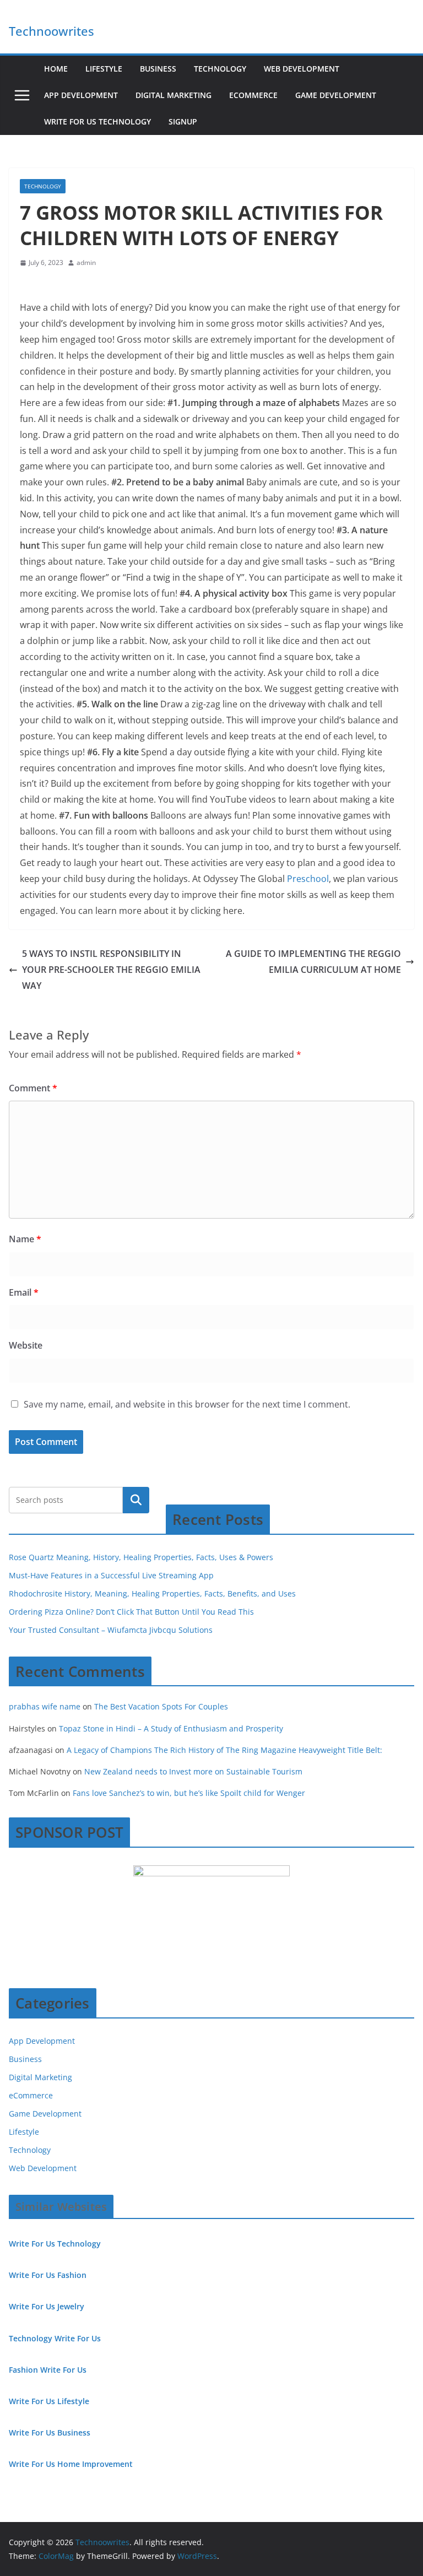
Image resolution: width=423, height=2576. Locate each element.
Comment (33, 1088)
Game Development (336, 95)
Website (26, 1345)
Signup (183, 121)
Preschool (308, 879)
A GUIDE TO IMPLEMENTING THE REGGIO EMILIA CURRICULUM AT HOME (313, 962)
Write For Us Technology (97, 121)
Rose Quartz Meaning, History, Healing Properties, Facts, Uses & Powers (141, 1557)
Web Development (302, 69)
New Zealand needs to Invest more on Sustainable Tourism (193, 1771)
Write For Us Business (50, 2432)
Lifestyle (104, 69)
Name (25, 1239)
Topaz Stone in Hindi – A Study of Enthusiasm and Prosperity (171, 1728)
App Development (81, 95)
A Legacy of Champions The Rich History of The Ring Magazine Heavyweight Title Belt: (224, 1750)
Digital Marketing (173, 95)
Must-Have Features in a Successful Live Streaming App (111, 1575)
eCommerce (253, 95)
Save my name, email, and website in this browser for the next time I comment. (187, 1404)
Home (56, 69)
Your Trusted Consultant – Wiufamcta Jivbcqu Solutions (111, 1630)
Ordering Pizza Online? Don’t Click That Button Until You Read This (131, 1612)
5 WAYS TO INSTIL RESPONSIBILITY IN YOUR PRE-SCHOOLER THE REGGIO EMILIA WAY (111, 970)
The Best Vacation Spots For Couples (161, 1706)
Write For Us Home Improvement (71, 2464)
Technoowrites (51, 31)
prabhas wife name (45, 1706)
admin (86, 263)
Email (24, 1292)
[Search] (136, 1500)
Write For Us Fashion (48, 2275)
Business (158, 69)
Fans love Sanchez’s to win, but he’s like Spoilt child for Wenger (189, 1793)
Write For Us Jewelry (47, 2306)
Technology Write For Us (55, 2338)
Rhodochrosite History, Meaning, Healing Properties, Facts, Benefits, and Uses (152, 1593)
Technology (220, 69)
